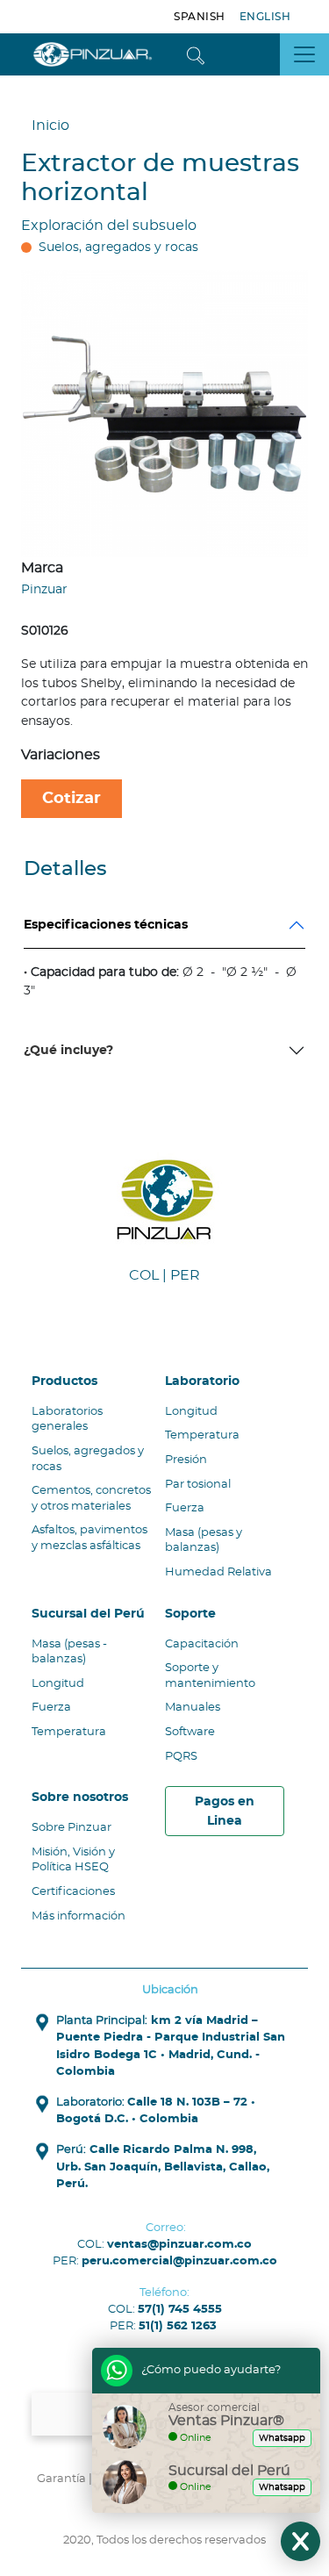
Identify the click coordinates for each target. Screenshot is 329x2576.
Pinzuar (44, 589)
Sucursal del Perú (88, 1614)
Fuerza (185, 1508)
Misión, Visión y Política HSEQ (73, 1860)
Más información (79, 1916)
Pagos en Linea (225, 1811)
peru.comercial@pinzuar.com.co (179, 2261)
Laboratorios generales (67, 1420)
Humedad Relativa (218, 1572)
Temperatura (202, 1435)
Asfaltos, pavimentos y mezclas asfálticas (89, 1538)
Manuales (193, 1708)
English (265, 17)
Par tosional (198, 1485)
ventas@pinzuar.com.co (179, 2245)
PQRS (181, 1757)
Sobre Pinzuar (72, 1828)
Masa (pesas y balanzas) (204, 1541)
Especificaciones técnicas (106, 925)
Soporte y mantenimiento (210, 1676)
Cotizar (72, 798)
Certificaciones (73, 1892)
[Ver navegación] (304, 54)
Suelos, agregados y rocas (118, 248)
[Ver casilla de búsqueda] (196, 54)
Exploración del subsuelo (109, 226)
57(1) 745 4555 (180, 2310)
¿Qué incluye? (68, 1050)
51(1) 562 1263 (178, 2326)
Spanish (200, 17)
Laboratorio (202, 1381)
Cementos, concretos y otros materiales (91, 1499)
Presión (186, 1460)
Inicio (50, 126)
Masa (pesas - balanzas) (69, 1652)
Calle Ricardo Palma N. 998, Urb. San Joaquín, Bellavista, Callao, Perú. (163, 2167)
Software (190, 1732)
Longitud (191, 1412)
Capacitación (202, 1644)
